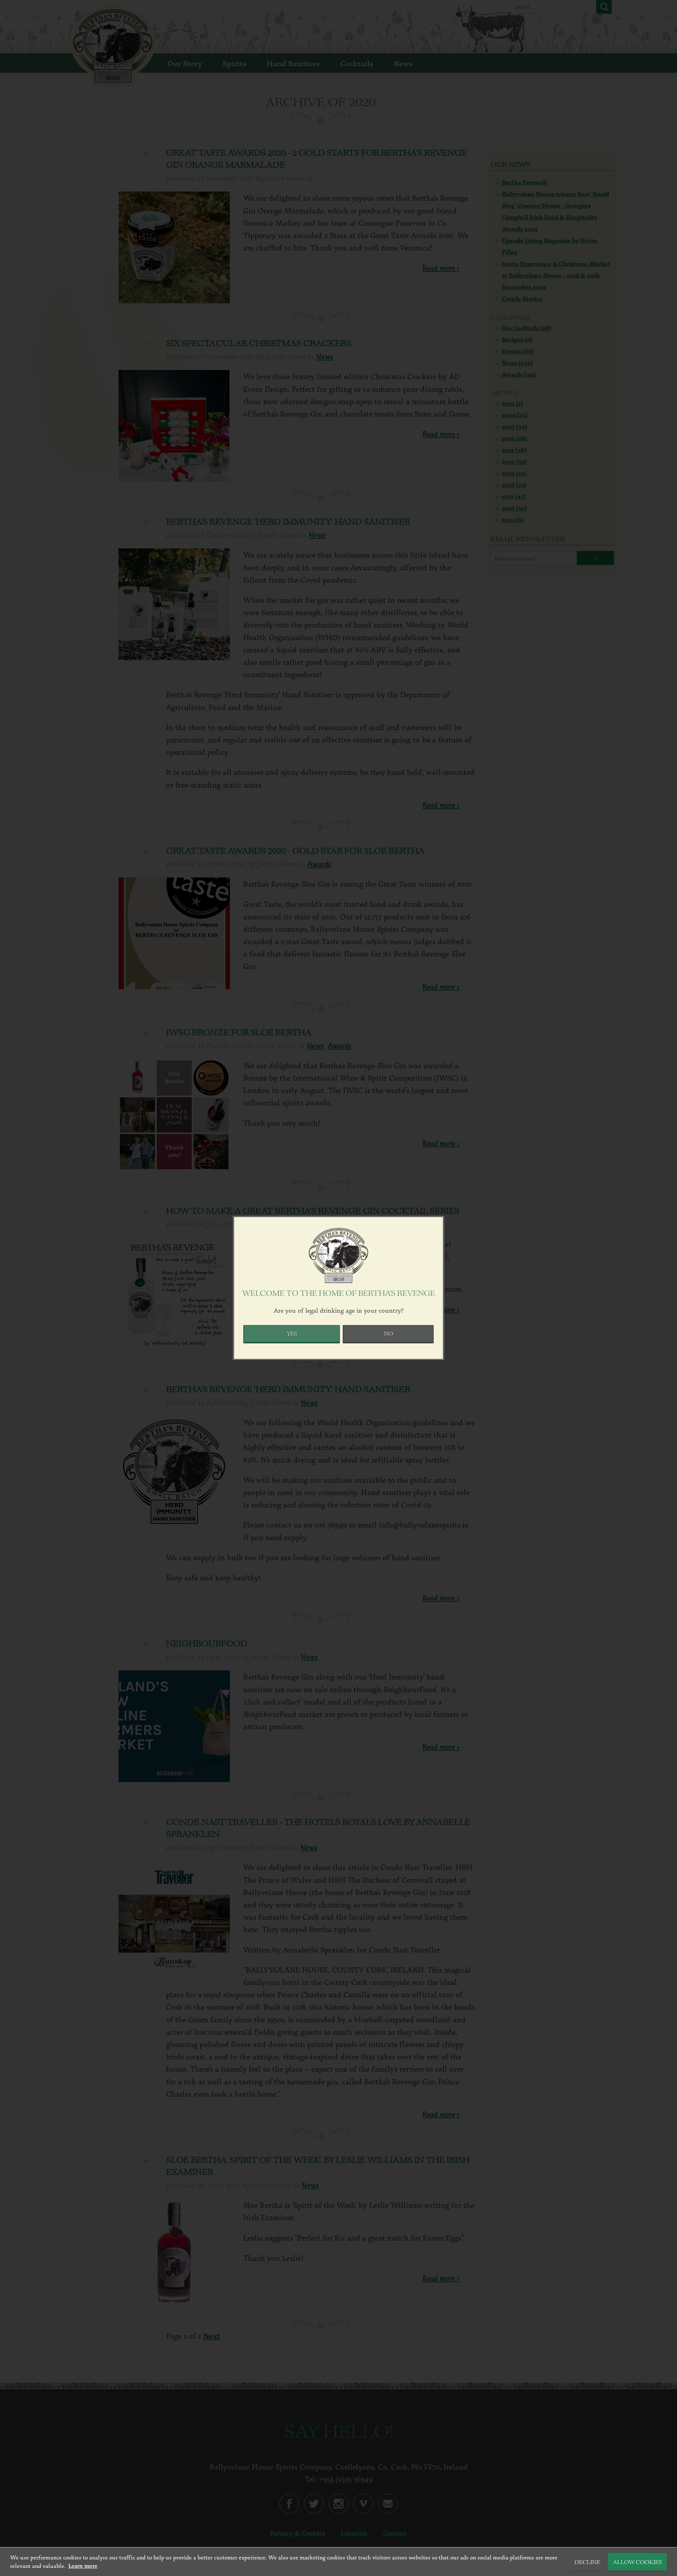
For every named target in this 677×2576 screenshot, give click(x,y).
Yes (292, 1334)
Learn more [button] (83, 2566)
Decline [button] (587, 2563)
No (388, 1334)
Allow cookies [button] (637, 2563)
